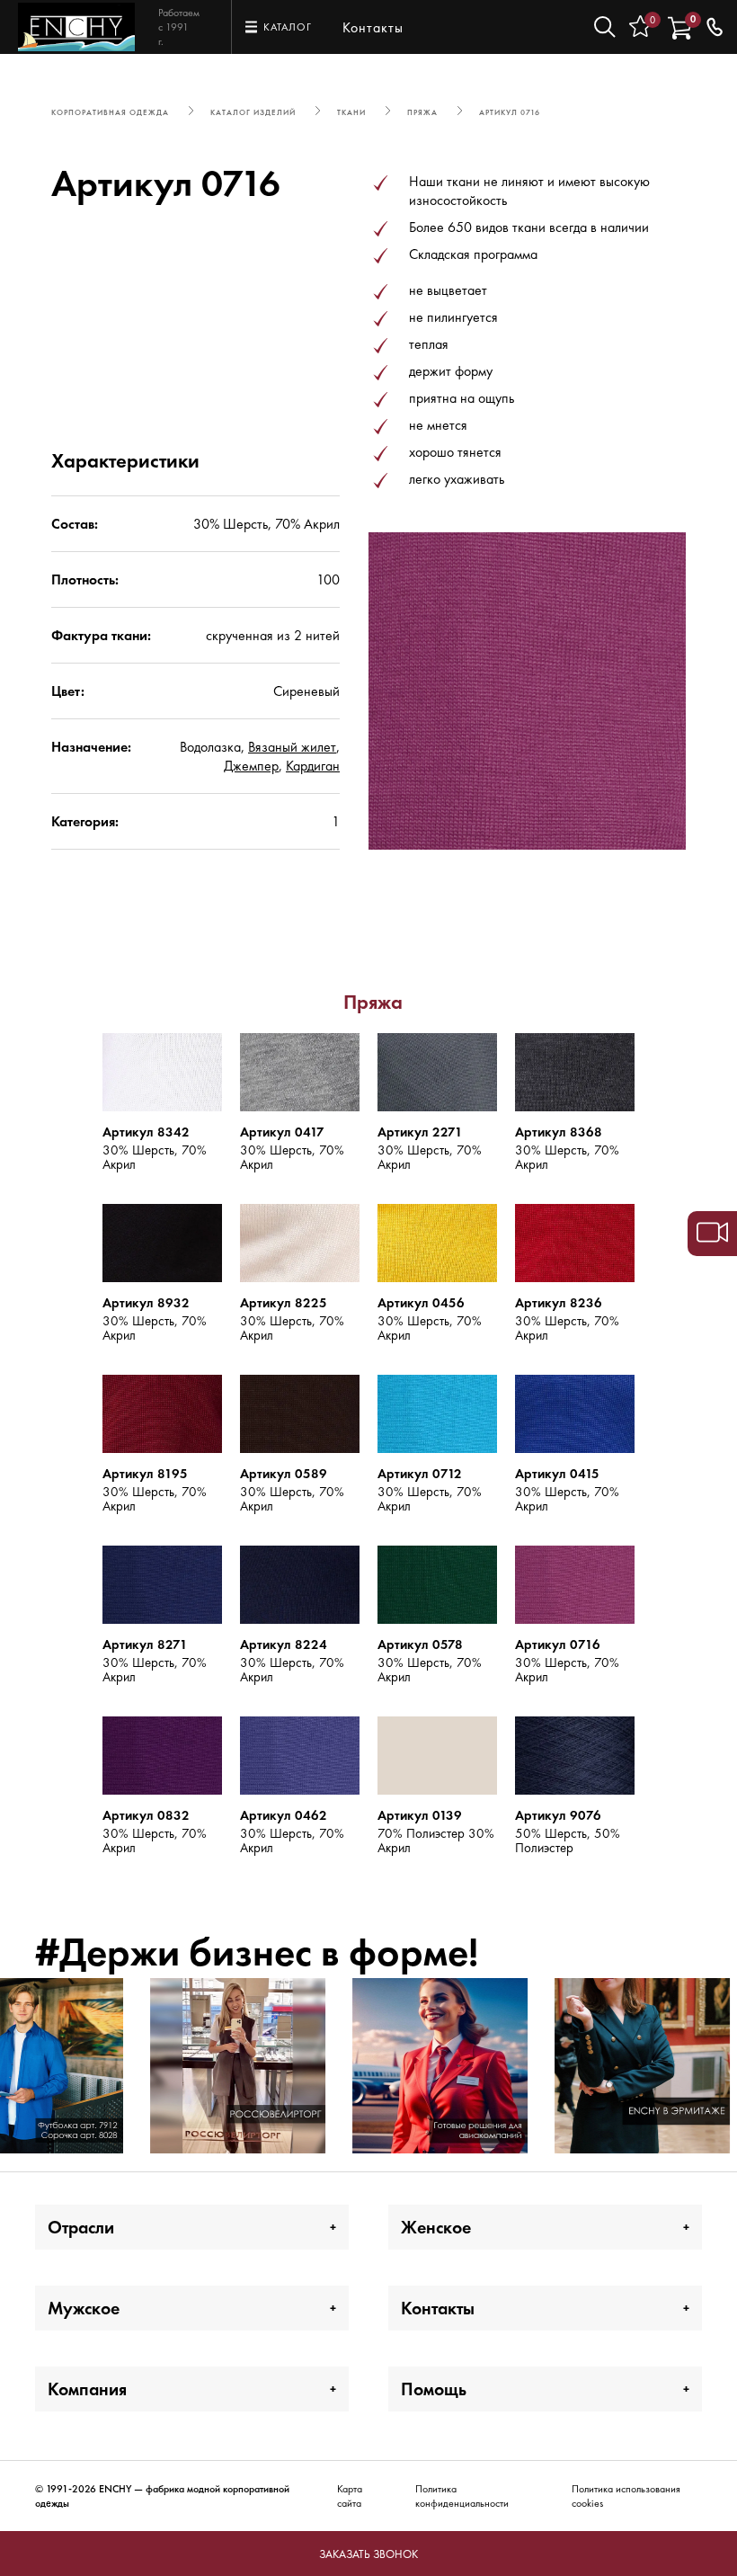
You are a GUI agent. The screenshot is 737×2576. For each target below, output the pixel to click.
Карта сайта (350, 2496)
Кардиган (313, 766)
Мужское (84, 2308)
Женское (436, 2227)
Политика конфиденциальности (462, 2496)
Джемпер (251, 766)
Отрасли (81, 2227)
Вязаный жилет (292, 747)
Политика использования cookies (626, 2496)
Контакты (373, 27)
